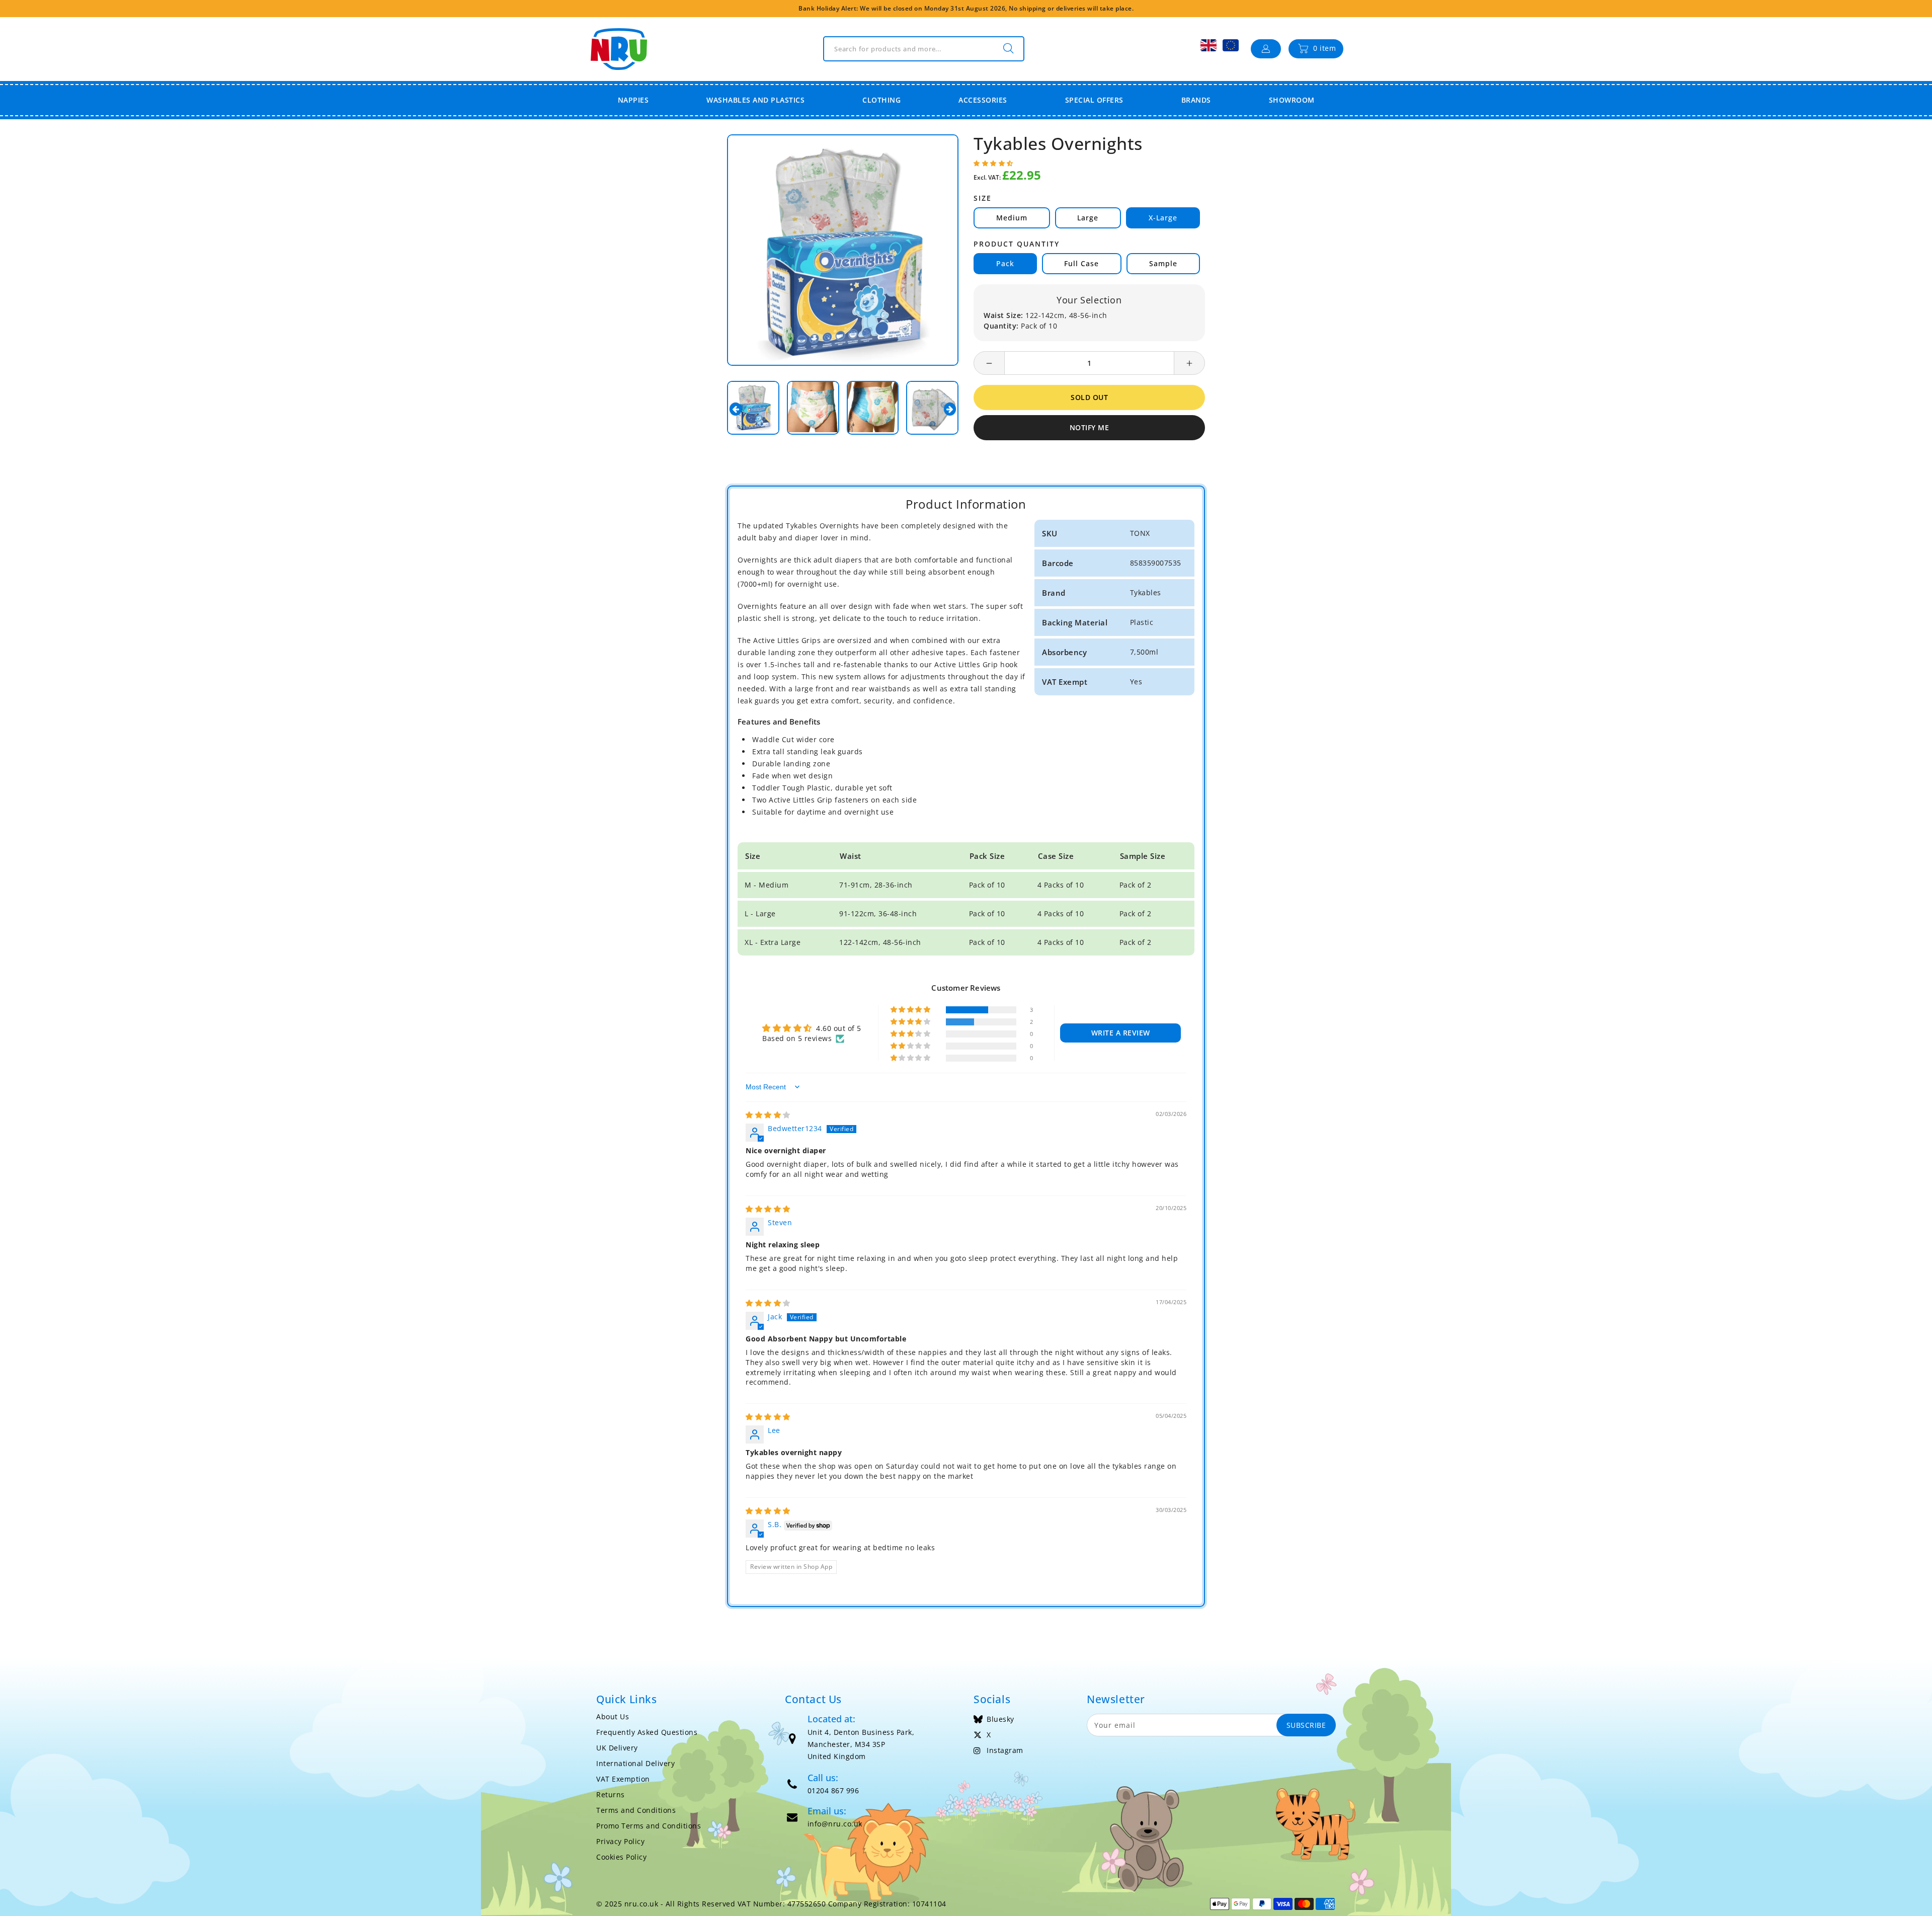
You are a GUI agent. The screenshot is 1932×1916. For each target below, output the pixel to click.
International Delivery (635, 1763)
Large (1088, 218)
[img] (768, 1115)
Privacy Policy (620, 1841)
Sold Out (1089, 397)
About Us (613, 1717)
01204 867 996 (833, 1790)
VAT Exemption (623, 1779)
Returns (611, 1794)
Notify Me (1090, 427)
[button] (993, 163)
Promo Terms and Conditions (649, 1826)
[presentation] (736, 409)
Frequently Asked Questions (647, 1732)
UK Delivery (617, 1748)
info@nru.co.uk (835, 1824)
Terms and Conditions (636, 1810)
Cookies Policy (621, 1857)
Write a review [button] (1121, 1033)
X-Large (1163, 218)
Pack (1005, 263)
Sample (1163, 263)
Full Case (1081, 263)
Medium (1012, 218)
